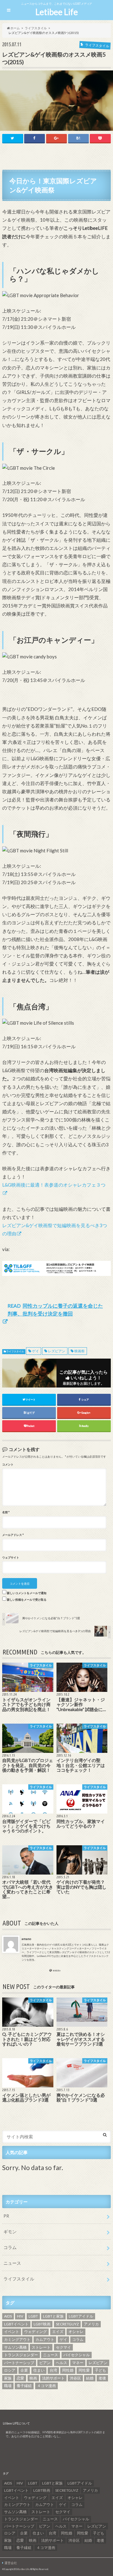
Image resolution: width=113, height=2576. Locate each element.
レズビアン (57, 1351)
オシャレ (76, 2332)
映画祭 (80, 1351)
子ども (100, 2370)
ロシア (10, 2370)
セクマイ (63, 2347)
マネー (78, 2363)
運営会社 (11, 2563)
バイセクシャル (77, 2355)
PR (6, 2216)
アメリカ (91, 2324)
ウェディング (35, 2332)
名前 (6, 1512)
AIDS (8, 2316)
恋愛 (20, 2378)
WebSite (57, 1971)
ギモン (10, 2232)
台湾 (53, 2370)
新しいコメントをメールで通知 (27, 1593)
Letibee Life (57, 12)
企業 (24, 2370)
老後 (102, 2378)
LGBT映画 (42, 2324)
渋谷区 (75, 2378)
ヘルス (62, 2363)
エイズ (58, 2332)
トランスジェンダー (21, 2355)
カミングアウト (17, 2339)
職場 (8, 2386)
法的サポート (53, 2378)
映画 (33, 2378)
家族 (8, 2378)
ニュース (12, 2263)
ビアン (45, 2363)
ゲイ (35, 1351)
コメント (8, 1465)
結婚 (90, 2378)
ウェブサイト (11, 1558)
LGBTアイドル (81, 2316)
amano (26, 1939)
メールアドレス (13, 1535)
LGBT (33, 2316)
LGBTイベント (16, 2324)
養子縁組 (24, 2386)
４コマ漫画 (46, 2386)
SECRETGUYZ (67, 2324)
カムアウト (45, 2339)
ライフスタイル (15, 1352)
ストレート (41, 2347)
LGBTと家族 (53, 2316)
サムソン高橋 (15, 2347)
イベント (12, 2332)
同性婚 (68, 2370)
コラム (10, 2247)
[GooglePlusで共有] (56, 138)
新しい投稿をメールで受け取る (27, 1600)
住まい (39, 2370)
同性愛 (84, 2370)
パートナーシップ (19, 2363)
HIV (20, 2316)
